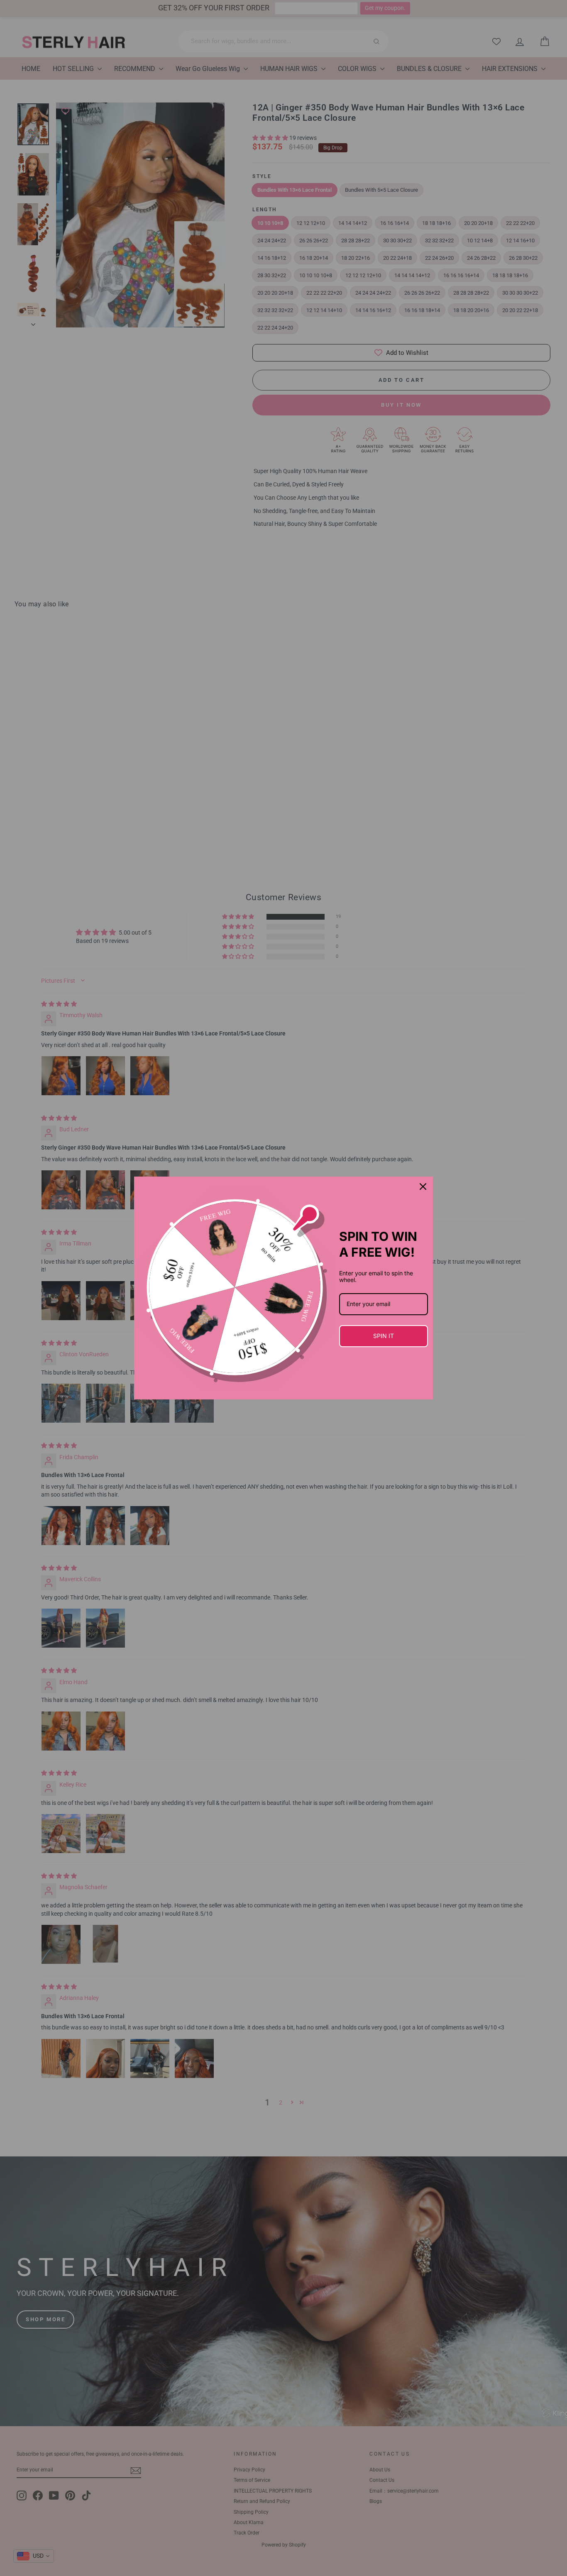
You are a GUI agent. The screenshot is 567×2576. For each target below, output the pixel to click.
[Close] (423, 1187)
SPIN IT (384, 1336)
